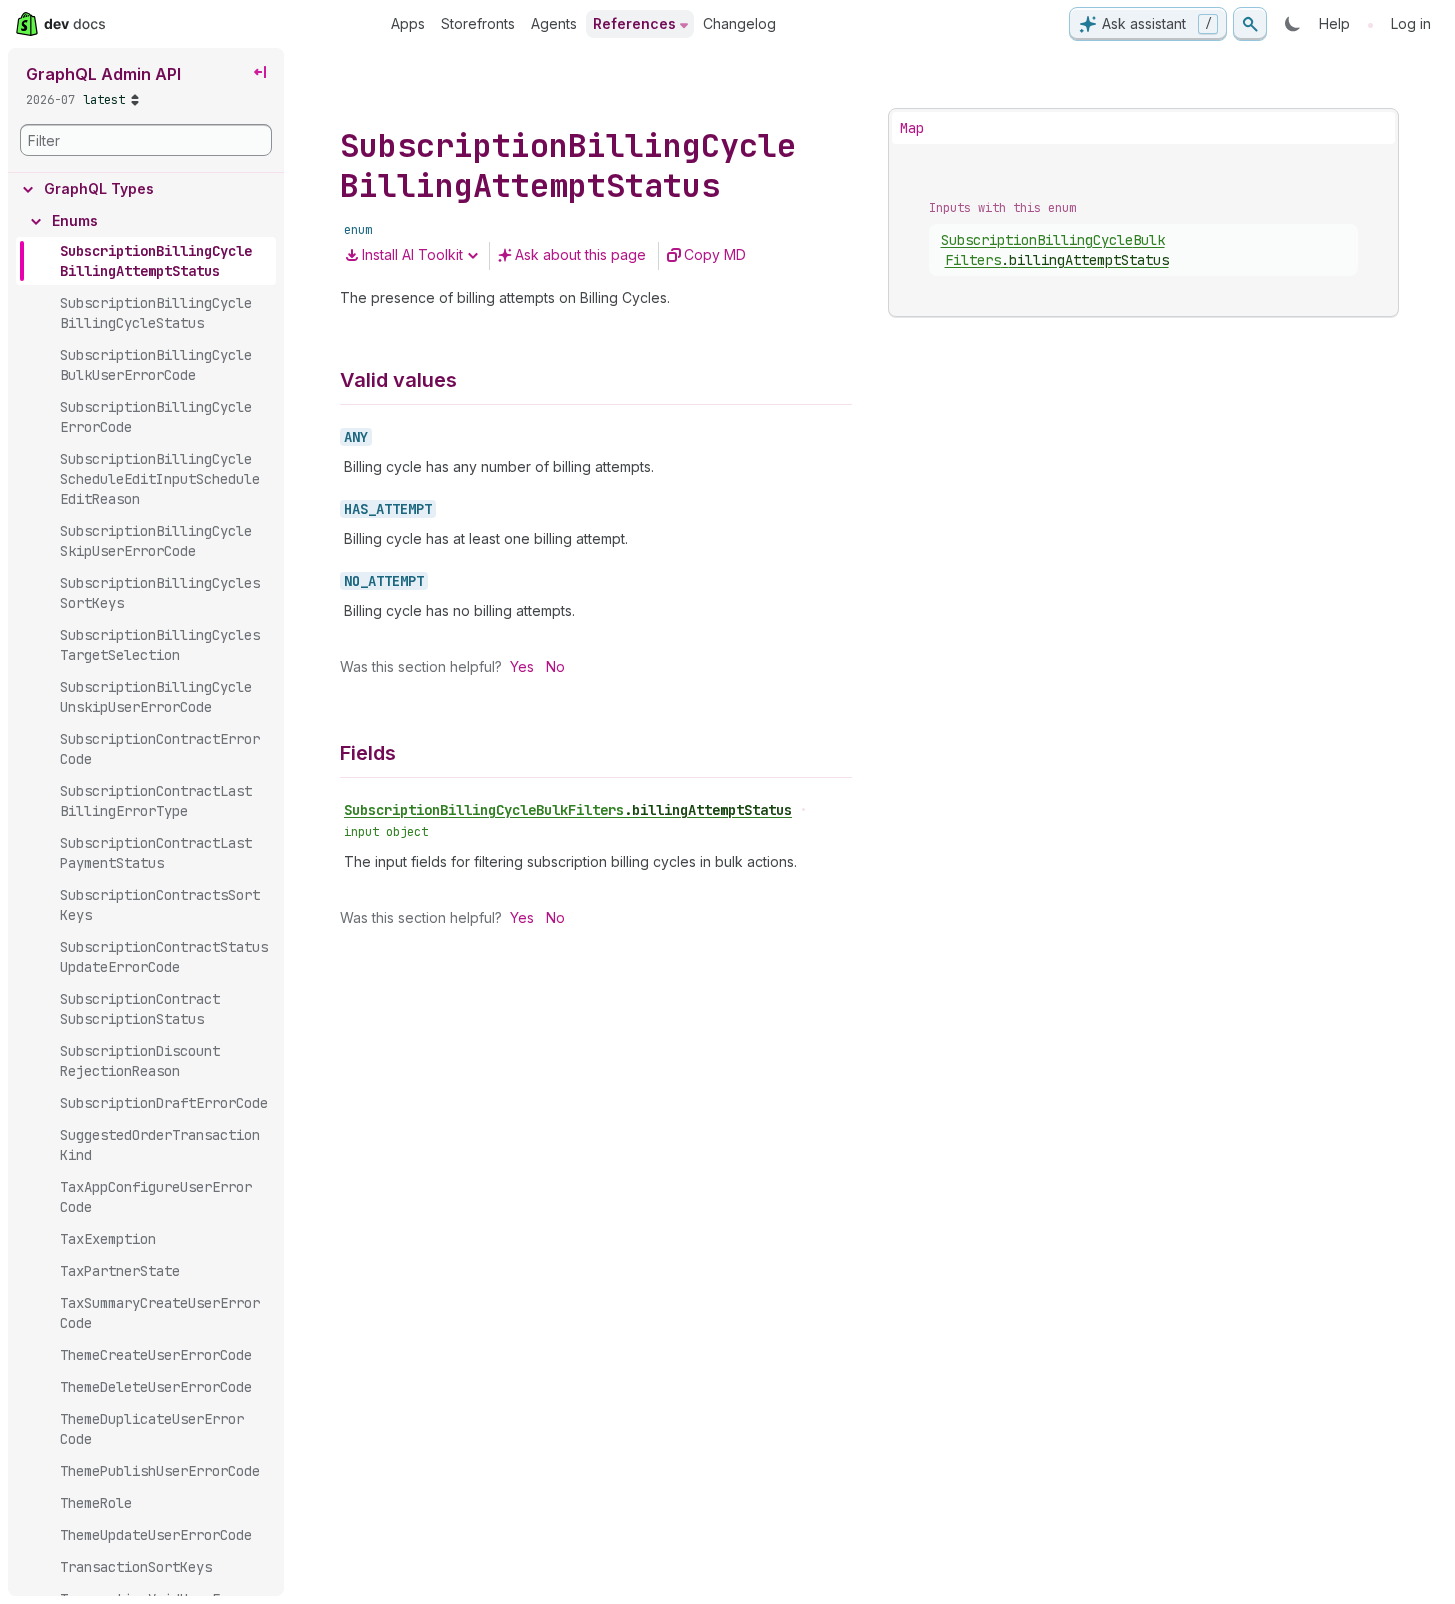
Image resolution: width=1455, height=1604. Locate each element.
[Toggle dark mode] (1293, 24)
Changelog (739, 23)
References (634, 23)
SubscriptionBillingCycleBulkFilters (568, 810)
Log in (1411, 23)
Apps (408, 23)
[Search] (1250, 24)
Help (1334, 23)
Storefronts (478, 23)
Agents (554, 23)
